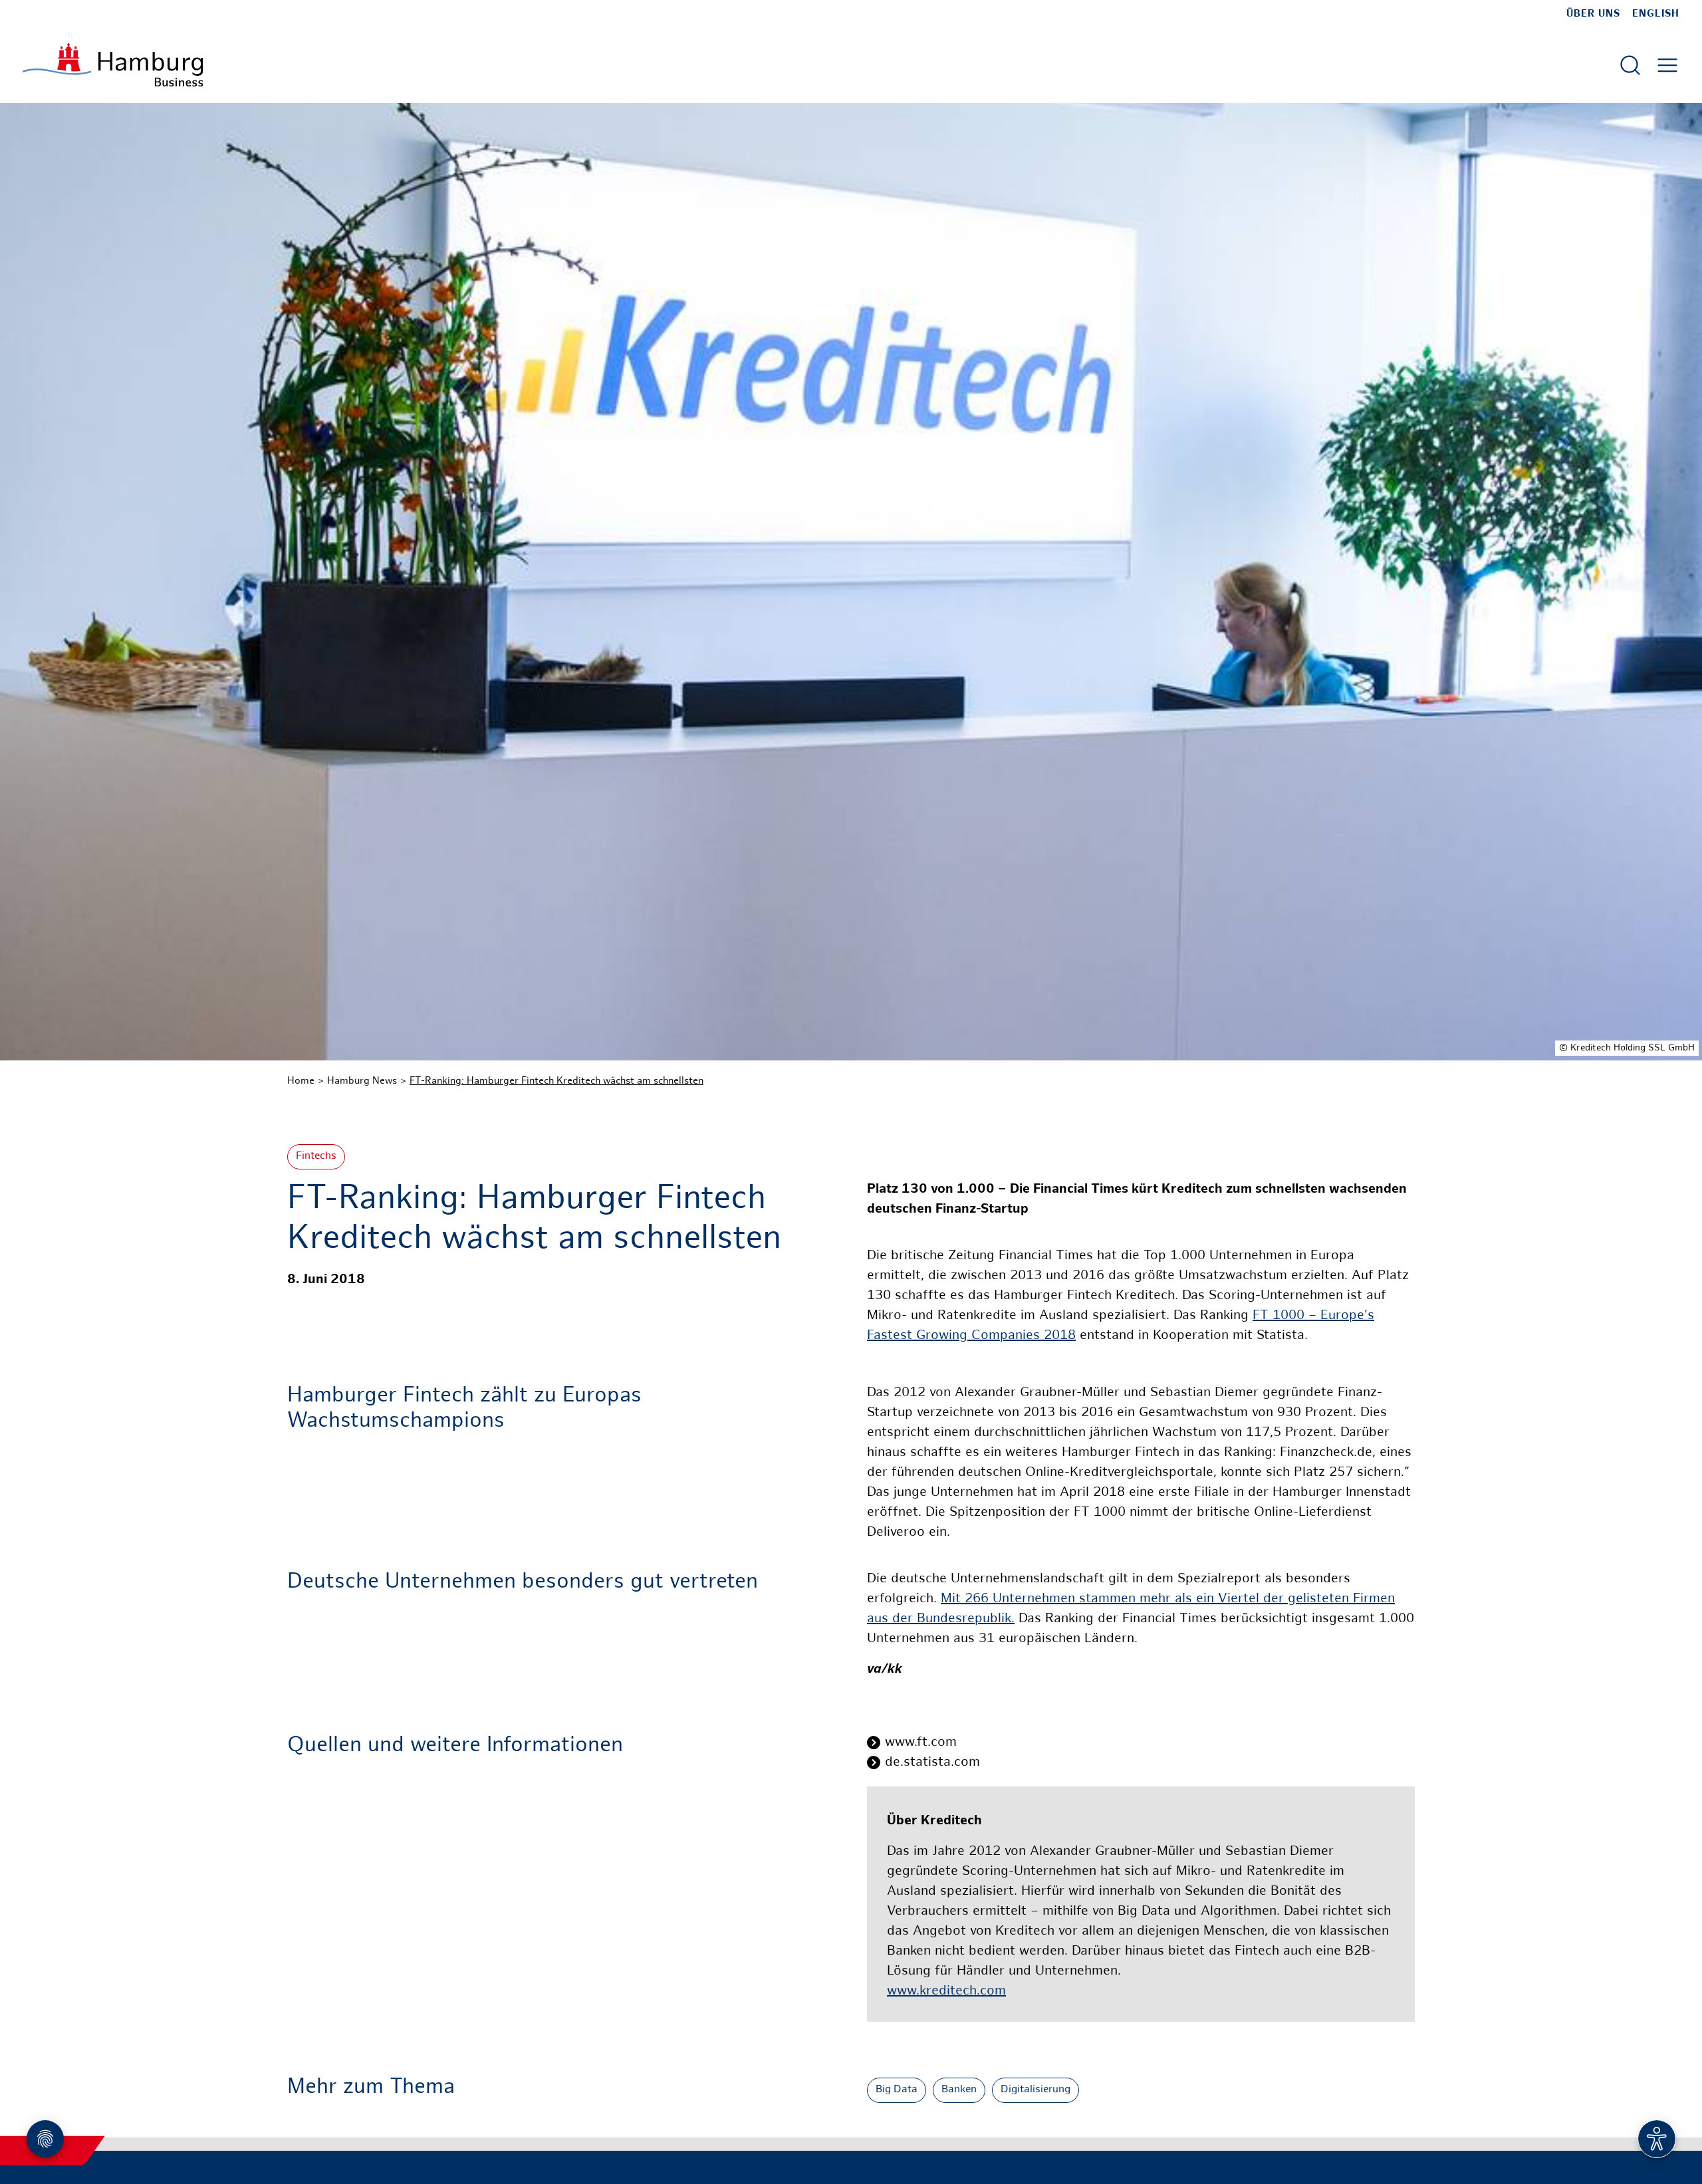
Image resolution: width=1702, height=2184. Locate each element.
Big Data (897, 2090)
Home (301, 1081)
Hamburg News (362, 1081)
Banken (959, 2090)
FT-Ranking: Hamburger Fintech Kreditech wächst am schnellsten (556, 1081)
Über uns (1593, 14)
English (1656, 14)
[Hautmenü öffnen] (1667, 65)
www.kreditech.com (946, 1992)
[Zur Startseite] (113, 65)
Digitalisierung (1035, 2090)
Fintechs (316, 1156)
